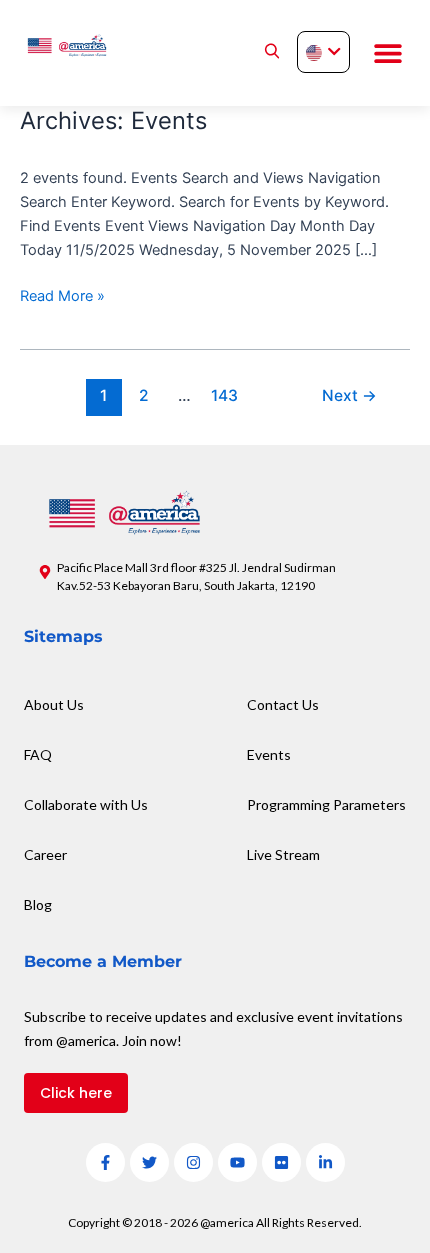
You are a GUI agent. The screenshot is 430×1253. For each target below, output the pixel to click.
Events (269, 754)
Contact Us (283, 704)
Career (45, 854)
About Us (54, 704)
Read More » (62, 294)
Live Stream (283, 854)
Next (349, 395)
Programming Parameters (326, 804)
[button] (387, 53)
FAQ (38, 754)
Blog (38, 904)
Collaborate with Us (86, 804)
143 (224, 395)
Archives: (113, 120)
